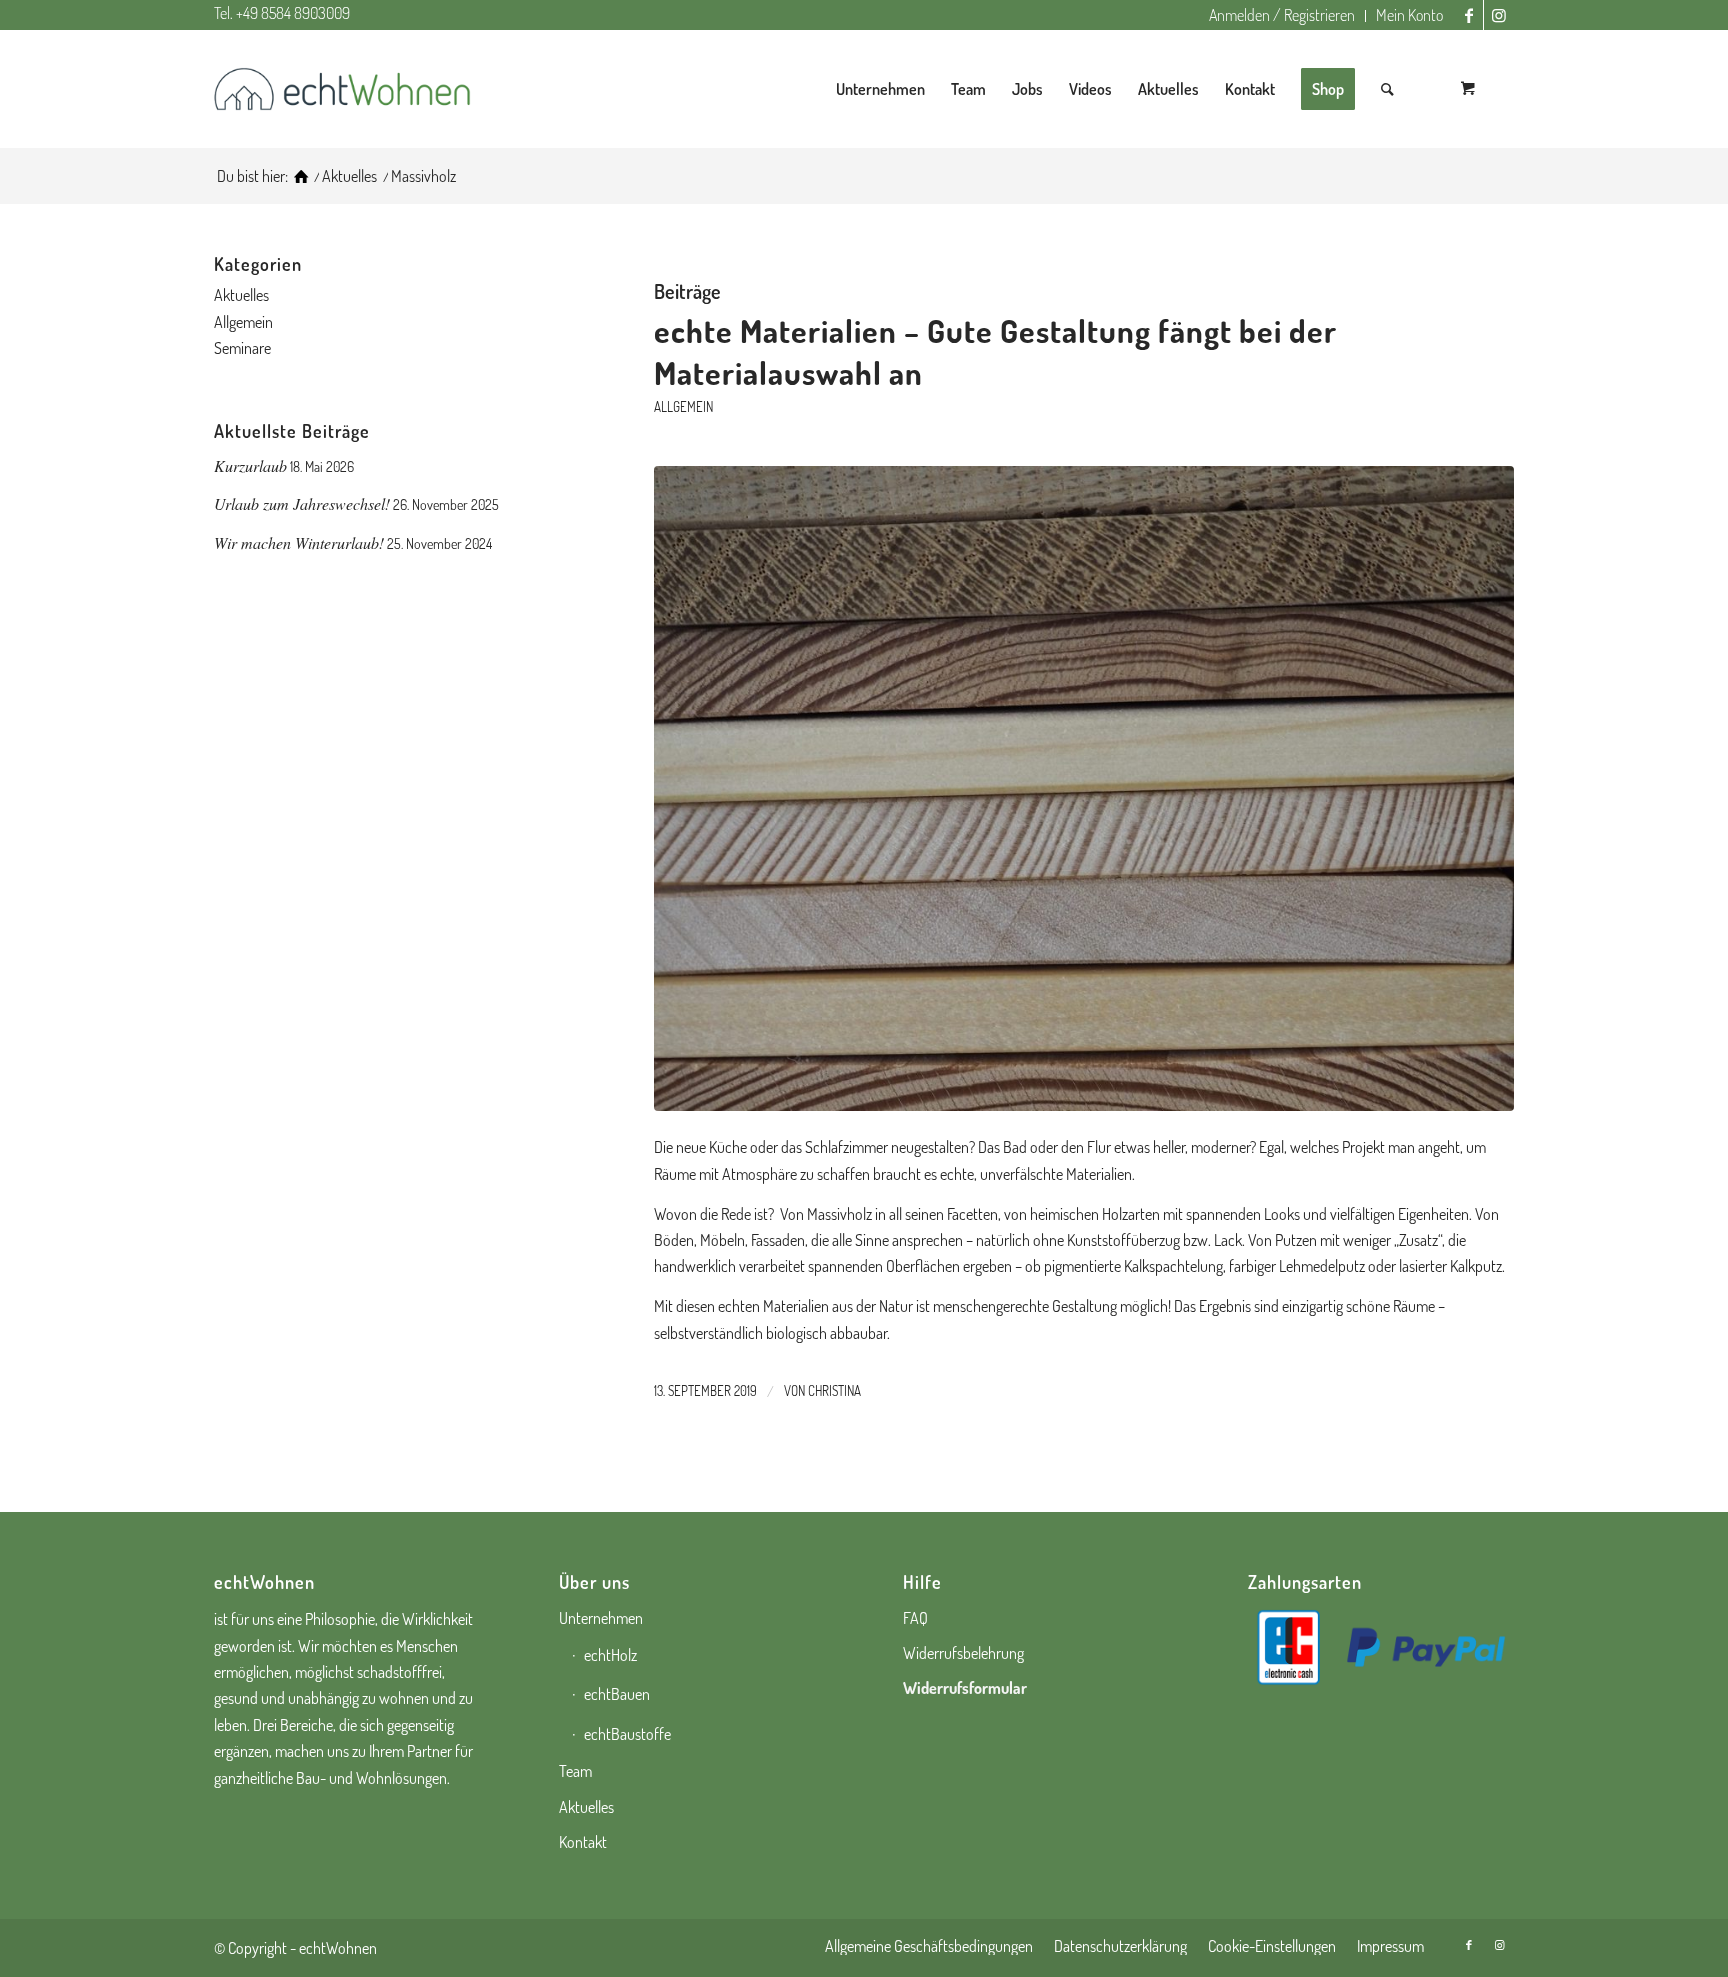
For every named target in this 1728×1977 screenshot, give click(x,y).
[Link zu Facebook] (1468, 15)
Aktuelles (241, 295)
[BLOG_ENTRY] (1084, 788)
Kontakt (583, 1842)
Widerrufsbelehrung (963, 1653)
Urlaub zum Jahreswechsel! (302, 503)
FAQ (915, 1618)
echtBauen (617, 1694)
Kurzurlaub (250, 465)
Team (575, 1771)
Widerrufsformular (965, 1688)
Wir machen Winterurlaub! (299, 542)
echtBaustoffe (627, 1734)
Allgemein (683, 407)
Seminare (242, 348)
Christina (834, 1391)
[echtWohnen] (301, 176)
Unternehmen (601, 1618)
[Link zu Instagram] (1499, 15)
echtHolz (610, 1655)
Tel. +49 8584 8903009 (282, 13)
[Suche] (1387, 89)
